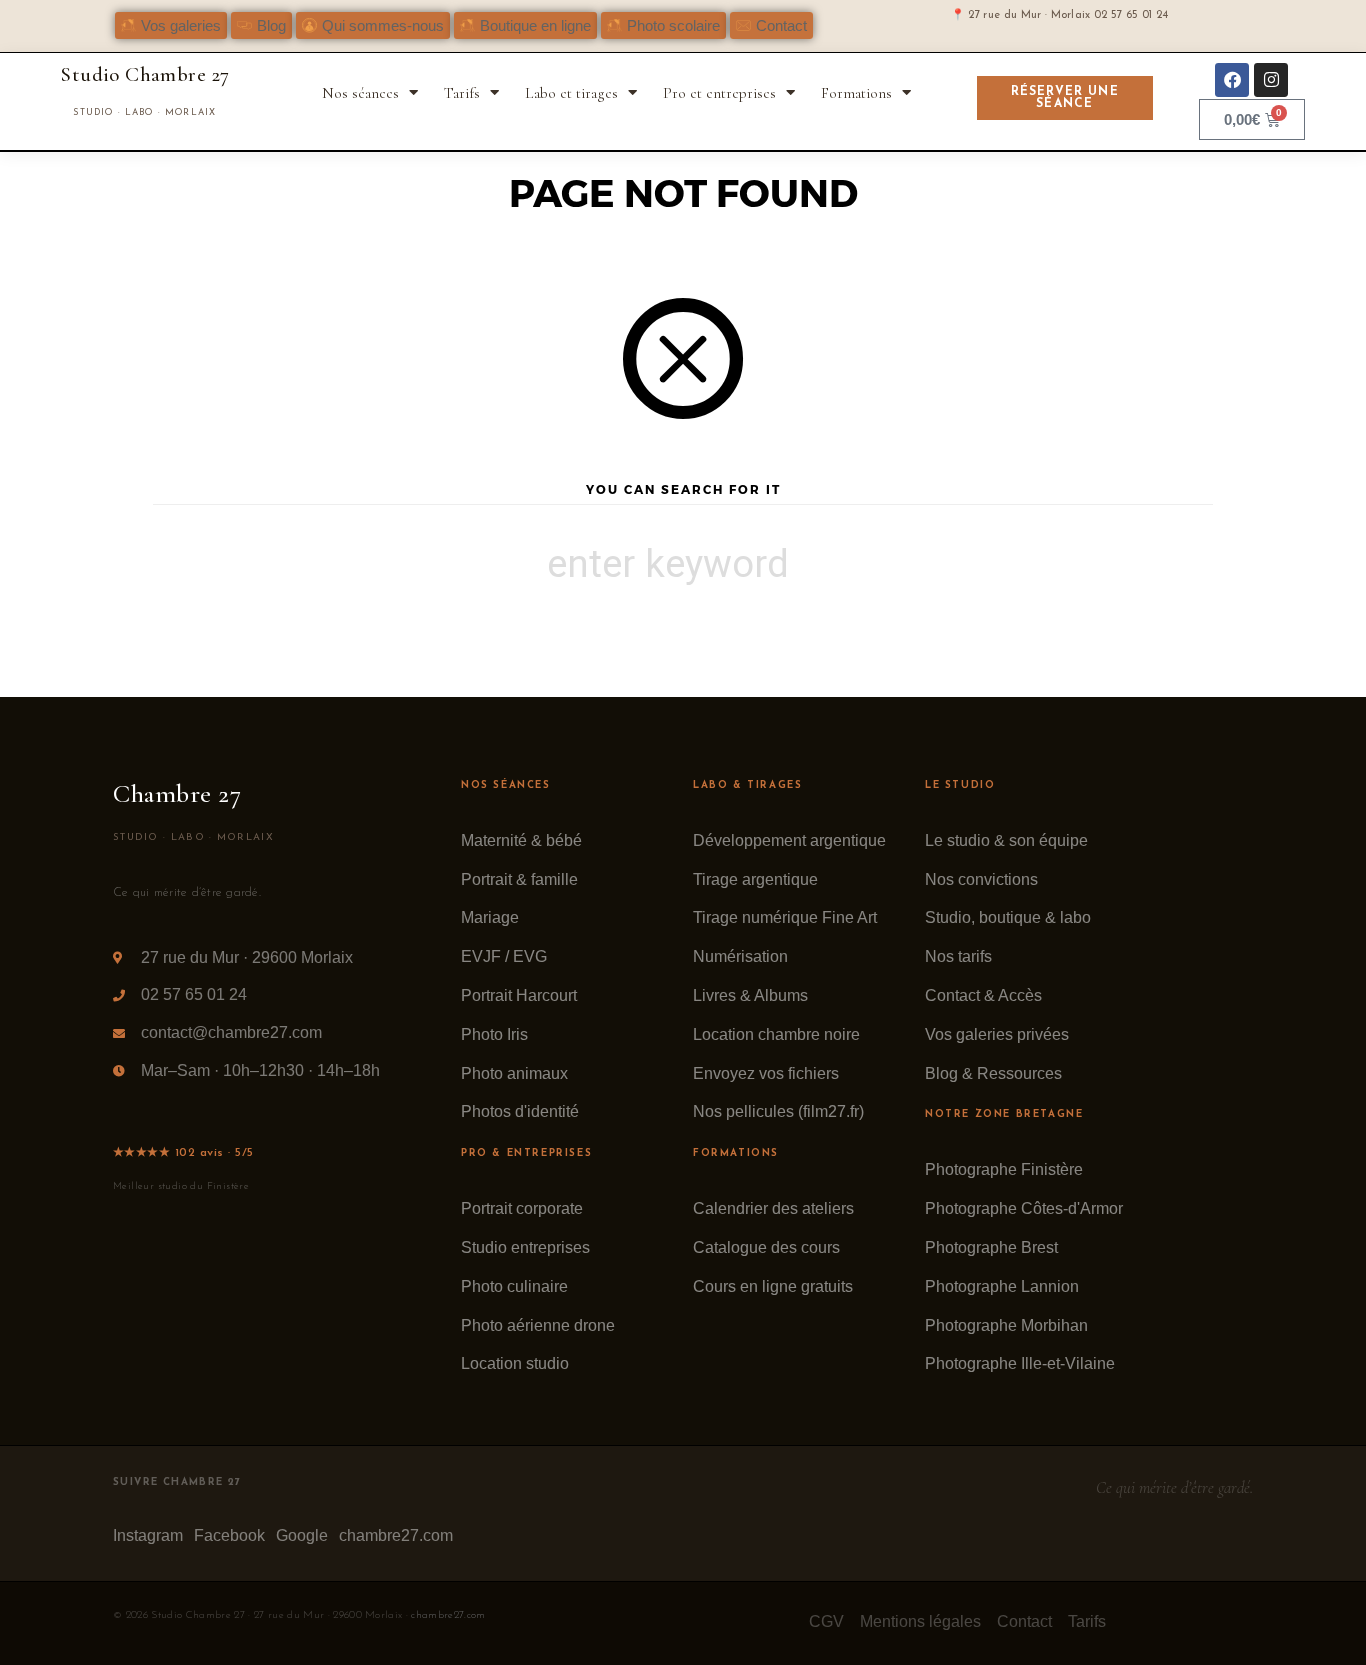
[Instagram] (1271, 80)
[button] (261, 25)
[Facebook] (1232, 80)
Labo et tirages (571, 93)
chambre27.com (448, 1615)
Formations (856, 93)
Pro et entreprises (719, 93)
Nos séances (360, 93)
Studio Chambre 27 (144, 74)
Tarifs (462, 93)
